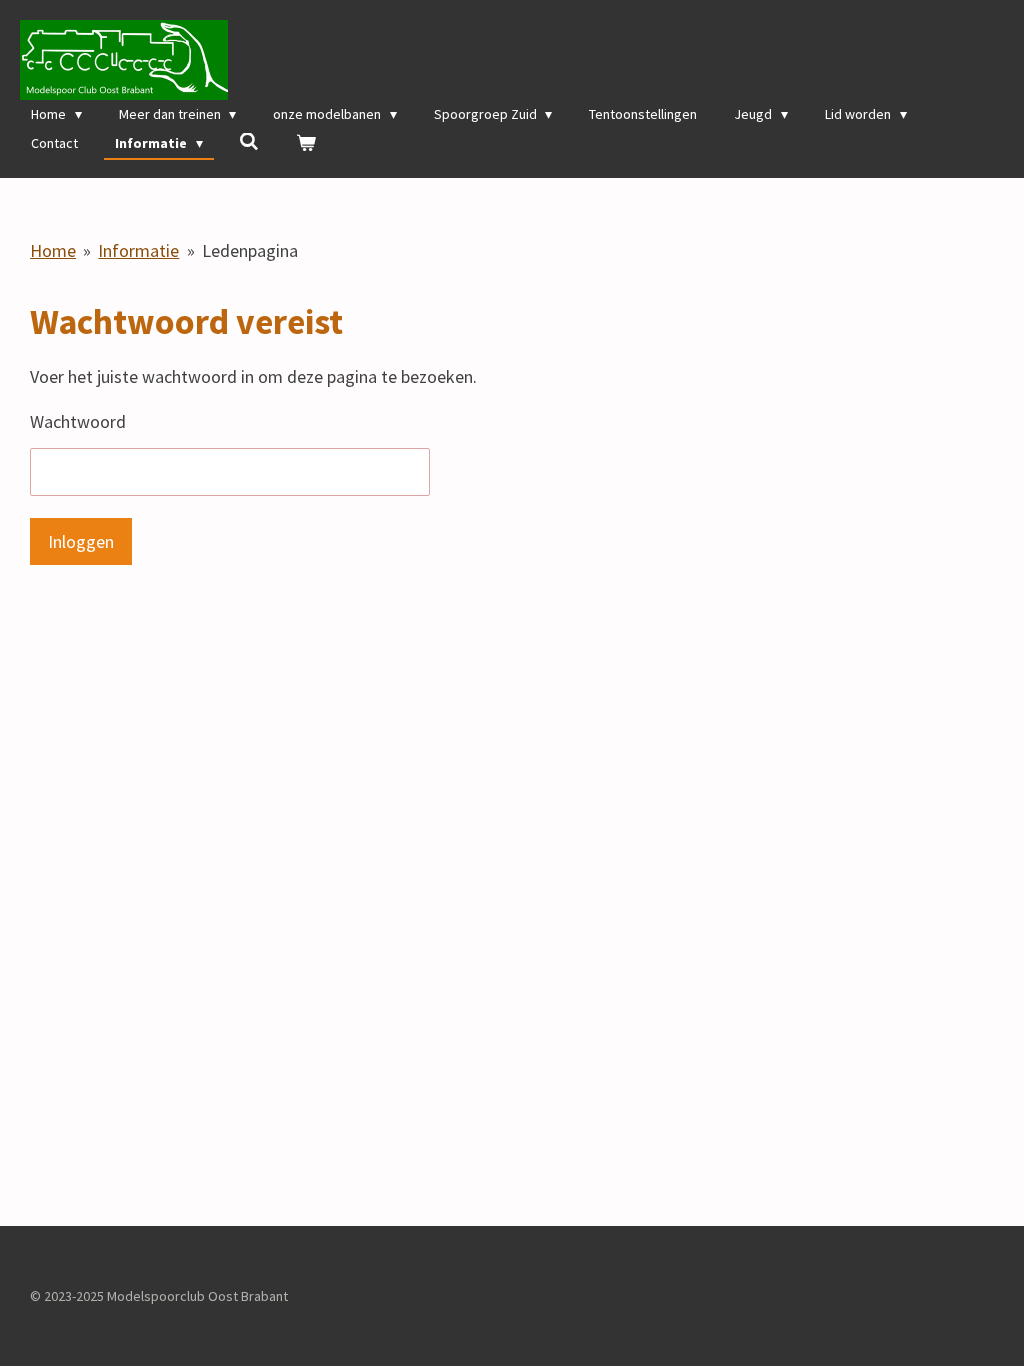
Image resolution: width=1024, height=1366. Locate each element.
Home (53, 250)
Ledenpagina (250, 250)
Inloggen (81, 541)
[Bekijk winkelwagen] (306, 143)
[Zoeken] (250, 142)
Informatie (138, 250)
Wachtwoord (78, 421)
